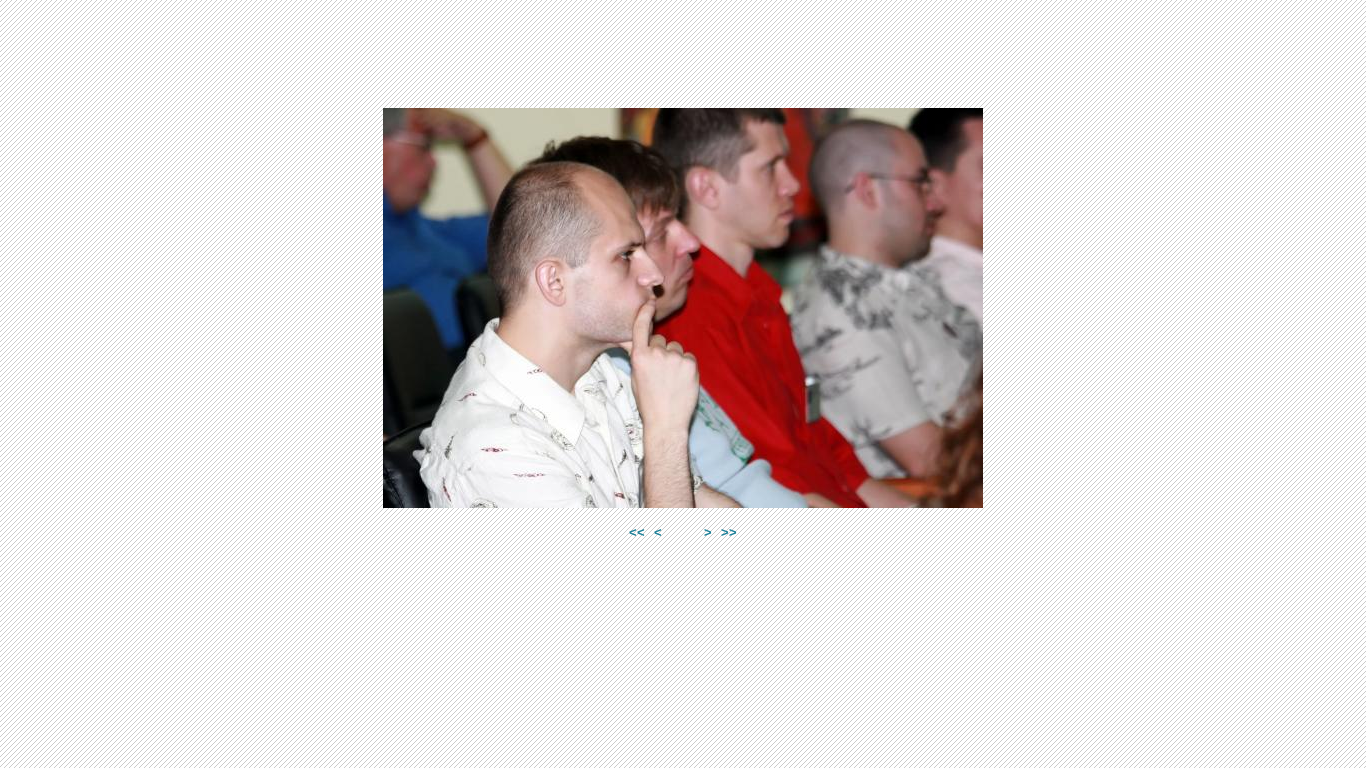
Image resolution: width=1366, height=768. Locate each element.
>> (729, 532)
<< (637, 532)
